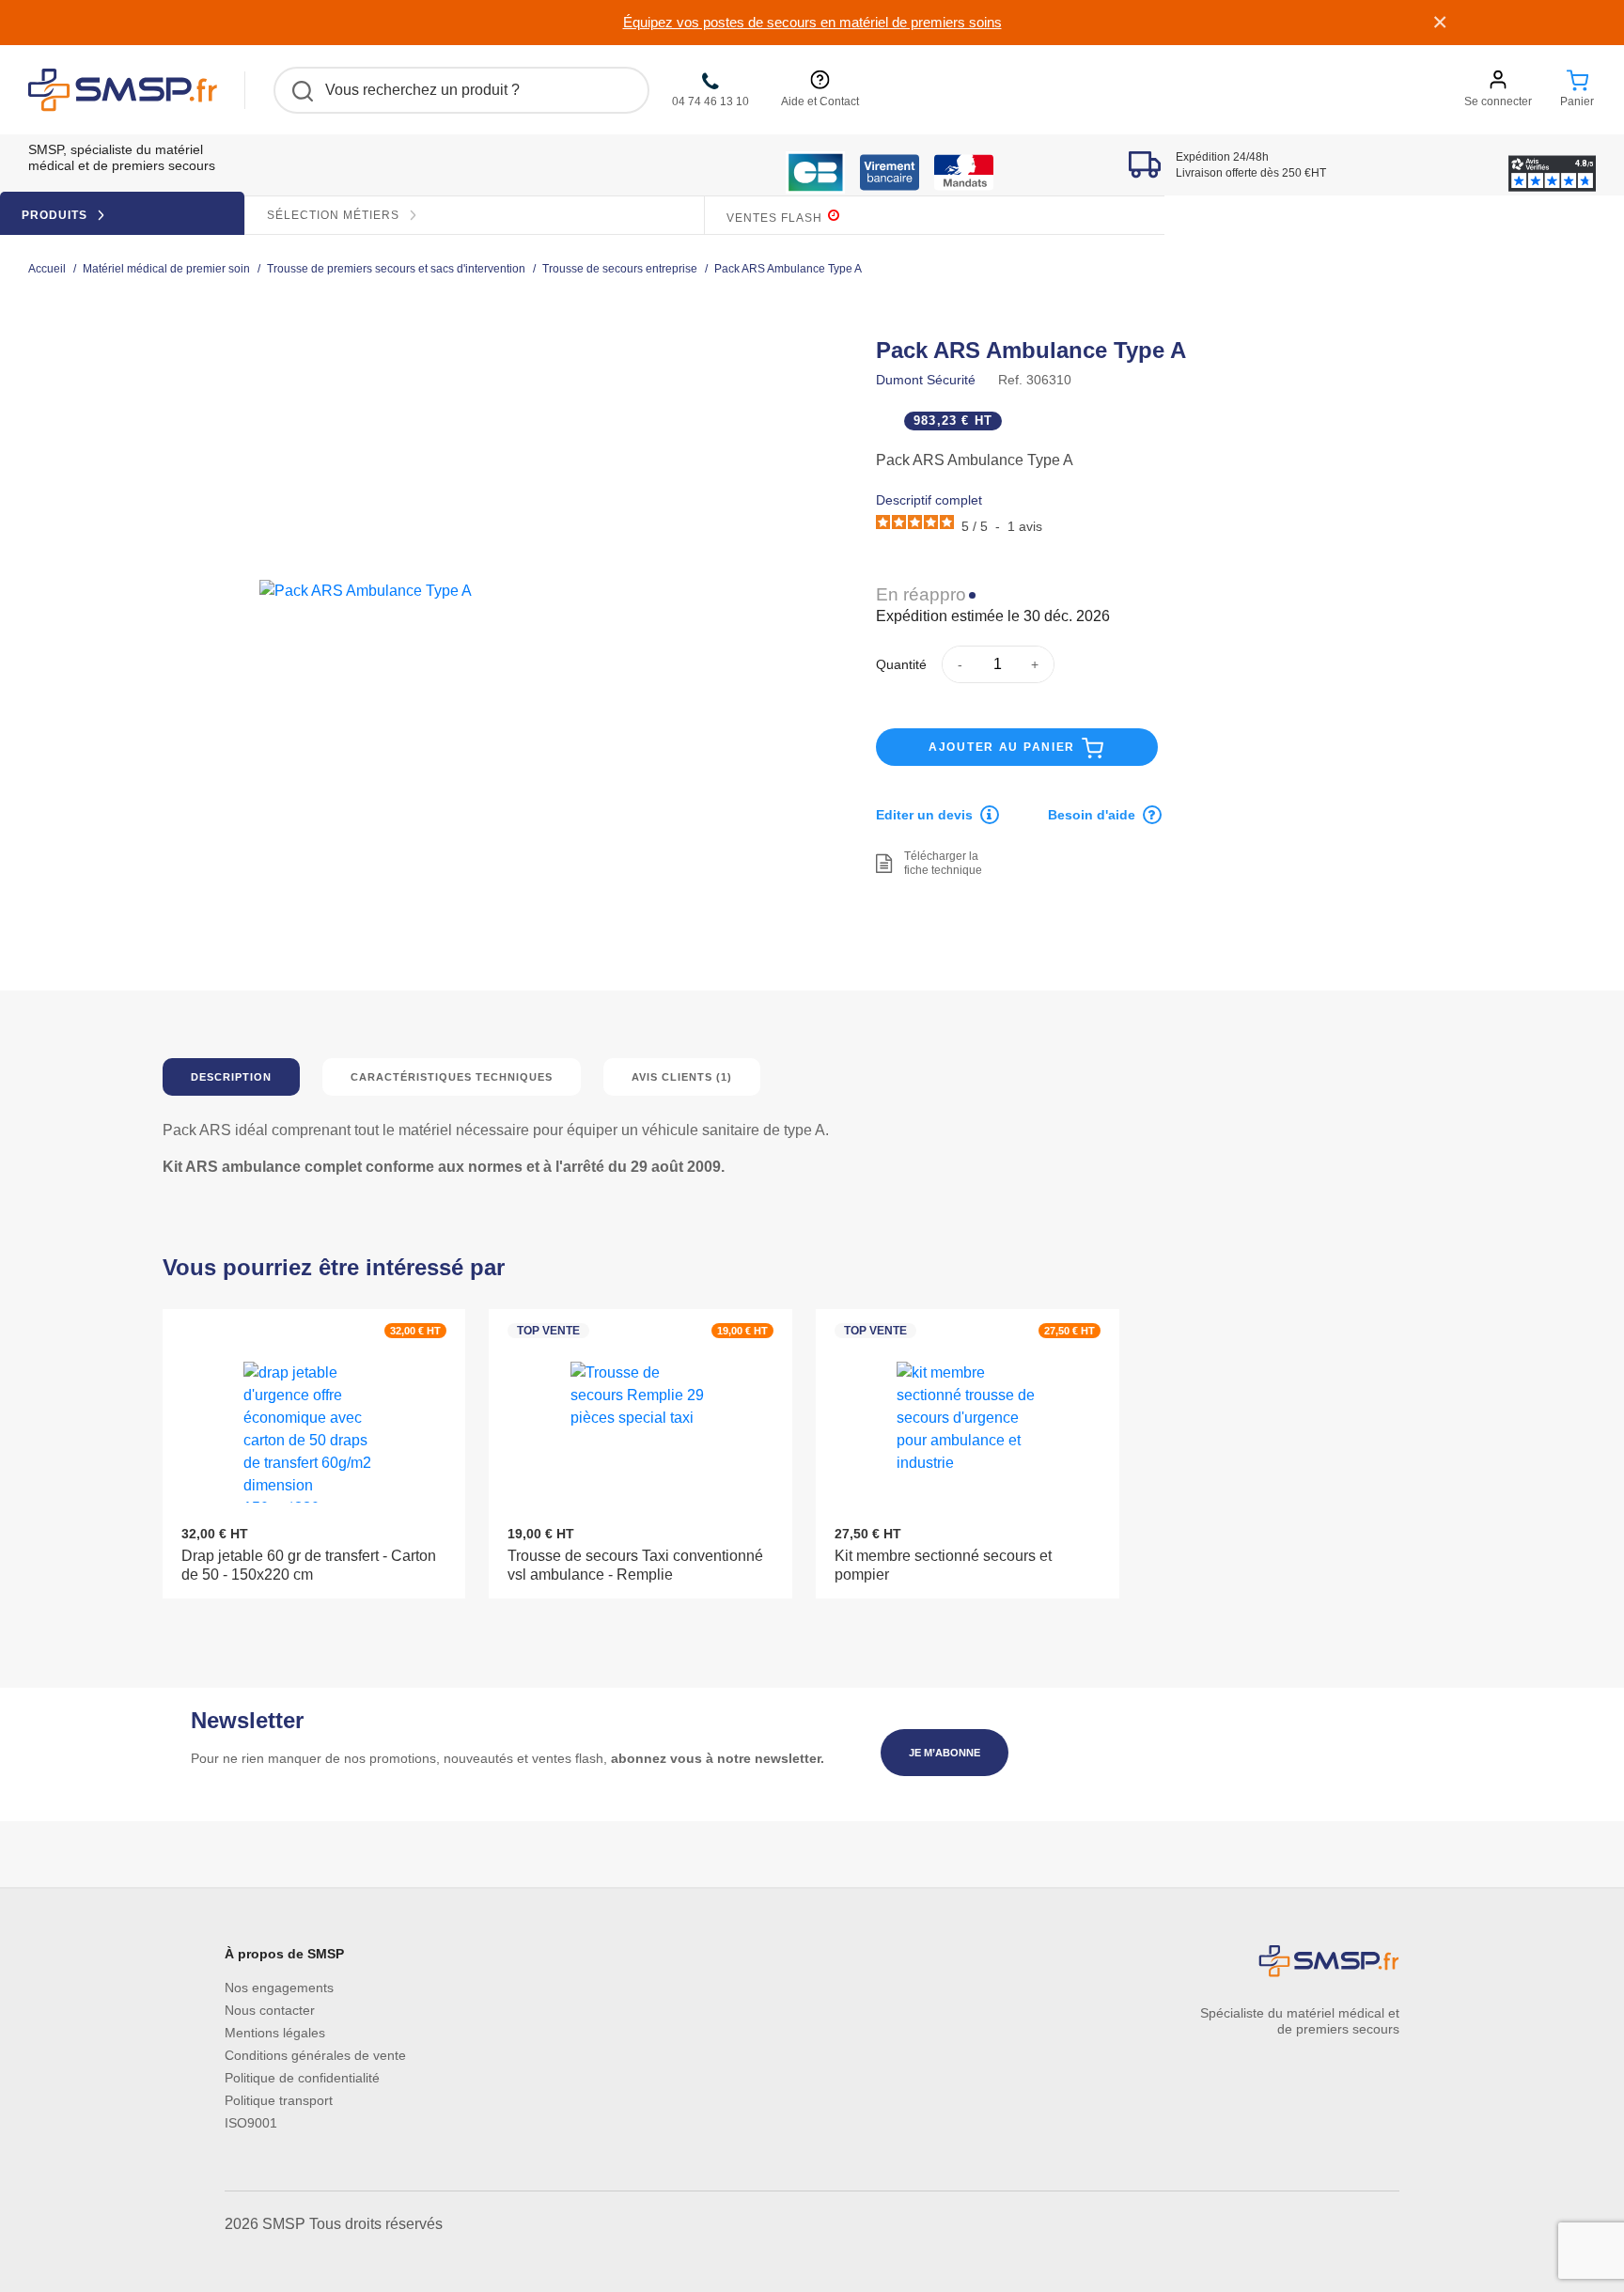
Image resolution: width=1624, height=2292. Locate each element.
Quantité (901, 664)
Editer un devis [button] (924, 815)
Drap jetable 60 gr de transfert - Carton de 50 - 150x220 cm (309, 1565)
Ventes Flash (776, 218)
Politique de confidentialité (302, 2078)
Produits (56, 215)
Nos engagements (279, 1988)
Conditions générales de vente (315, 2055)
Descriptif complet (929, 500)
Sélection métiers (335, 215)
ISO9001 (251, 2123)
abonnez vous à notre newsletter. (718, 1758)
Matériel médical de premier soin (166, 269)
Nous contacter (270, 2010)
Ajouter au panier (1004, 747)
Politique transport (279, 2100)
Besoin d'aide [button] (1092, 815)
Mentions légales (275, 2033)
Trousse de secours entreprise (620, 269)
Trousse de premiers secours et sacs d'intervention (396, 269)
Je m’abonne (945, 1753)
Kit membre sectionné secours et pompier (943, 1565)
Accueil (47, 269)
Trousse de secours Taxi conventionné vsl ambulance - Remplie (635, 1565)
